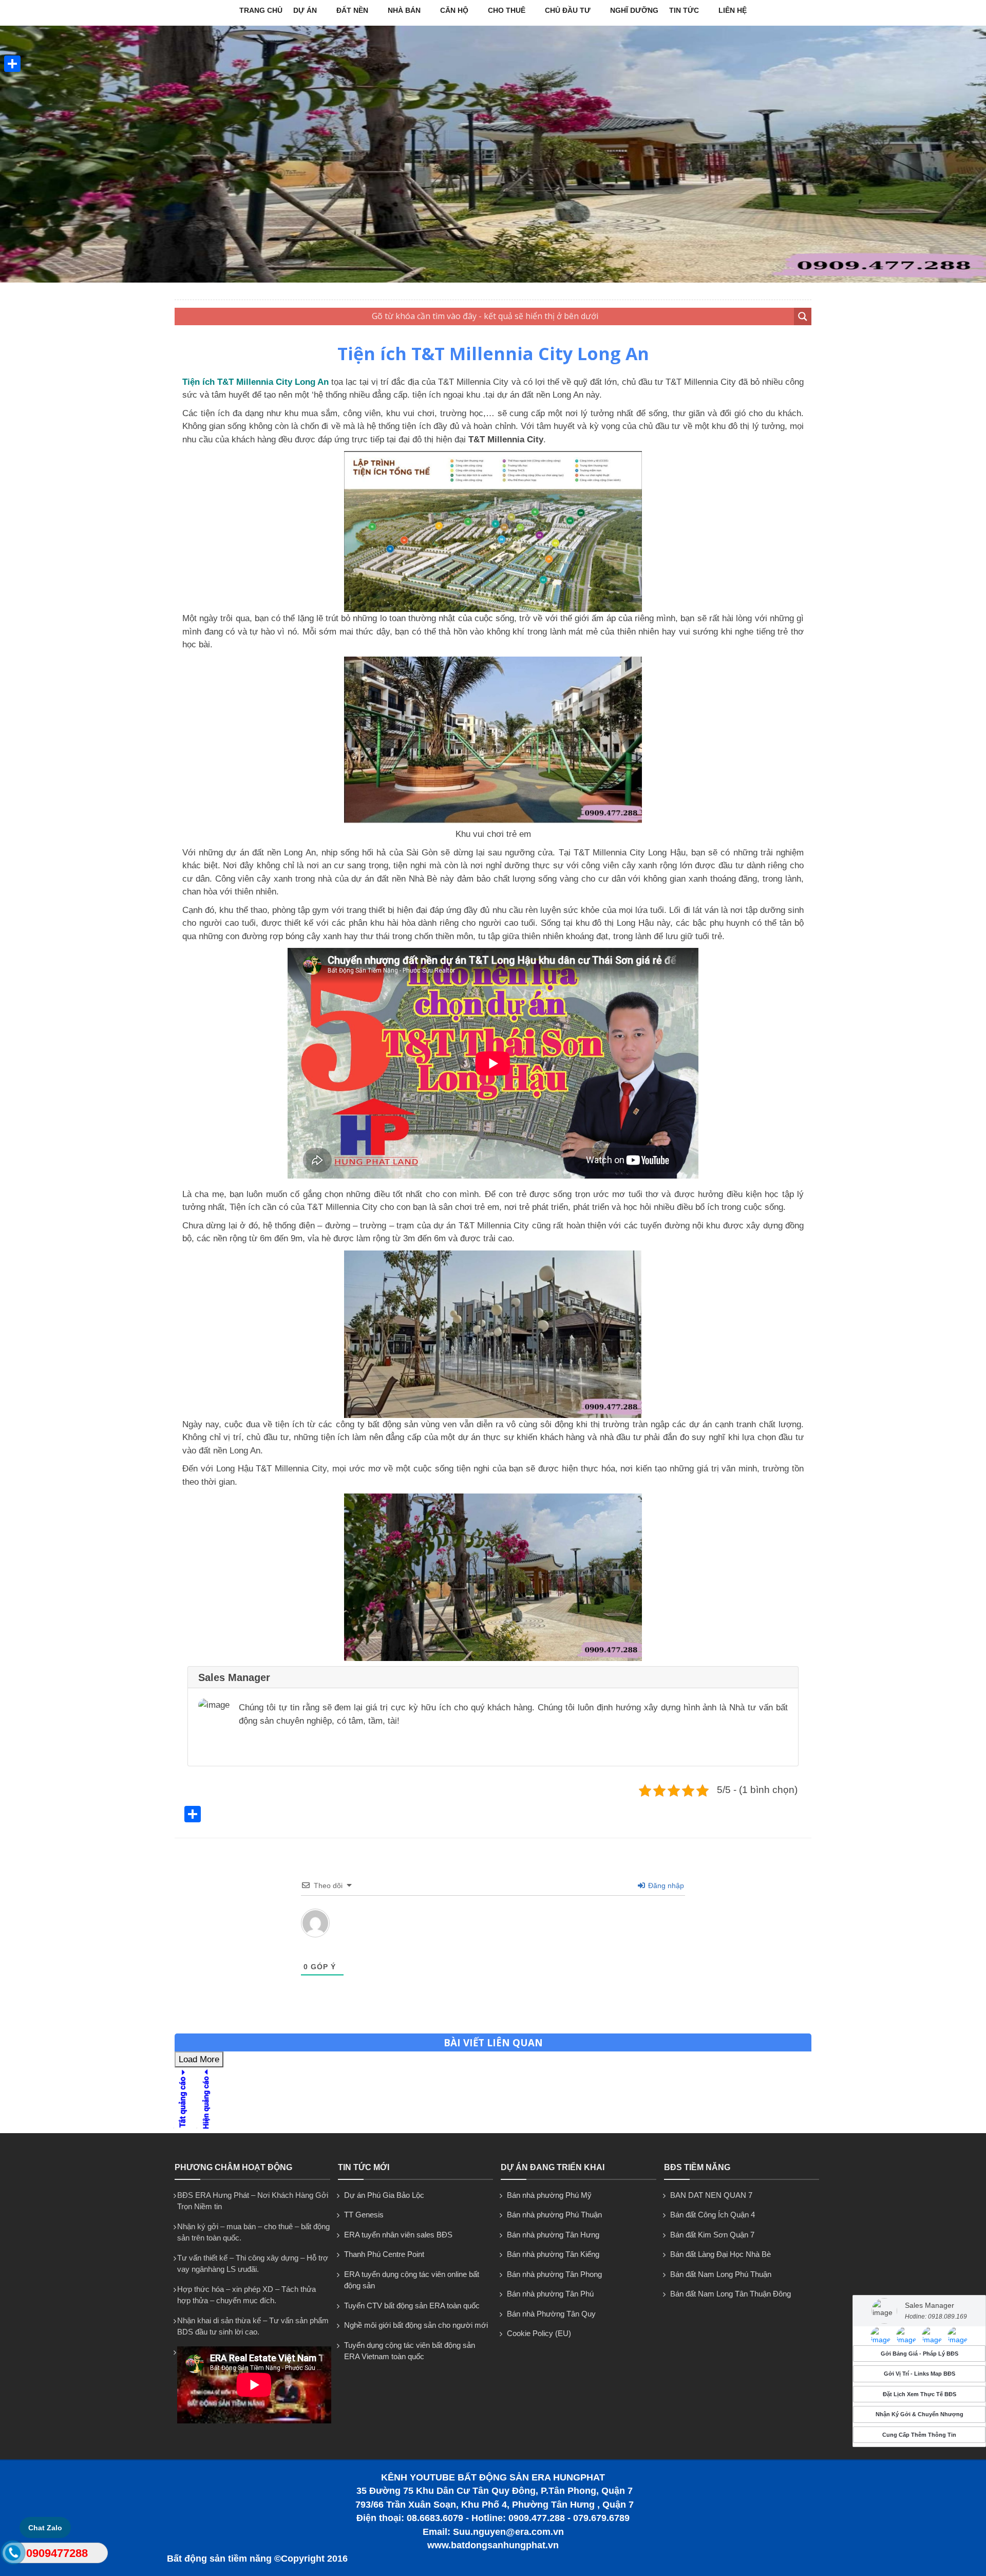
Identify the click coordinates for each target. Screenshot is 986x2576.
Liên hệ (733, 10)
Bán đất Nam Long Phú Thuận (721, 2274)
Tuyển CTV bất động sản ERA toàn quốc (412, 2306)
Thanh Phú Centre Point (384, 2254)
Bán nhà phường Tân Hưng (553, 2235)
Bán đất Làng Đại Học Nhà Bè (720, 2254)
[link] (881, 2336)
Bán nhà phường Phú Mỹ (549, 2195)
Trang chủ (261, 10)
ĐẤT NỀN (352, 10)
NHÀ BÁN (404, 10)
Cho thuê (507, 10)
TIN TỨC (684, 10)
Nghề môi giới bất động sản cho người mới (416, 2325)
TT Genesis (364, 2215)
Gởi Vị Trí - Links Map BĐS (919, 2374)
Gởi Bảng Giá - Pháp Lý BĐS (919, 2354)
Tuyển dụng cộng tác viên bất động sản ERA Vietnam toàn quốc (410, 2351)
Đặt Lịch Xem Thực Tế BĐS (919, 2394)
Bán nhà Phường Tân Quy (551, 2314)
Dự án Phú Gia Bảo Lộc (384, 2195)
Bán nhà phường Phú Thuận (554, 2215)
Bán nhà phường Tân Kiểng (553, 2254)
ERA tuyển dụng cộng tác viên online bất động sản (412, 2280)
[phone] (14, 2555)
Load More (199, 2059)
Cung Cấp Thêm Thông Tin (919, 2435)
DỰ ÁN (305, 10)
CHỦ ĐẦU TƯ (568, 10)
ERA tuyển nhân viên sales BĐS (398, 2235)
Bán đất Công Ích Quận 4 (713, 2215)
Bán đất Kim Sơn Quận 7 (712, 2235)
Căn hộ (454, 10)
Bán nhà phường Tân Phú (550, 2294)
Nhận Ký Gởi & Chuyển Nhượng (919, 2414)
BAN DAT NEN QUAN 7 (711, 2195)
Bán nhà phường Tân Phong (554, 2274)
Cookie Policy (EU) (539, 2333)
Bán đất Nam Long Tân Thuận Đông (731, 2294)
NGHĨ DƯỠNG (634, 10)
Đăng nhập (665, 1886)
